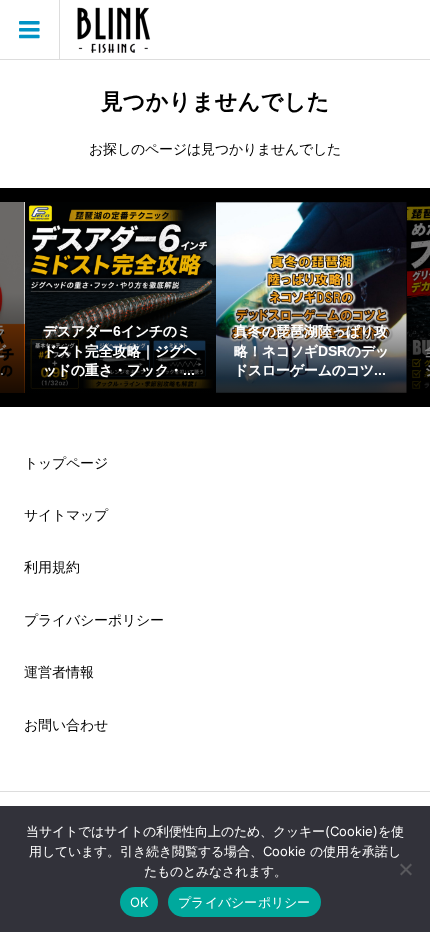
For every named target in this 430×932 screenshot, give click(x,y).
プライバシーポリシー (94, 620)
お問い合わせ (66, 725)
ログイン (401, 30)
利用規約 (52, 567)
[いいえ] (405, 869)
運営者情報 (59, 672)
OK (139, 902)
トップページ (66, 463)
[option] (120, 297)
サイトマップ (66, 515)
